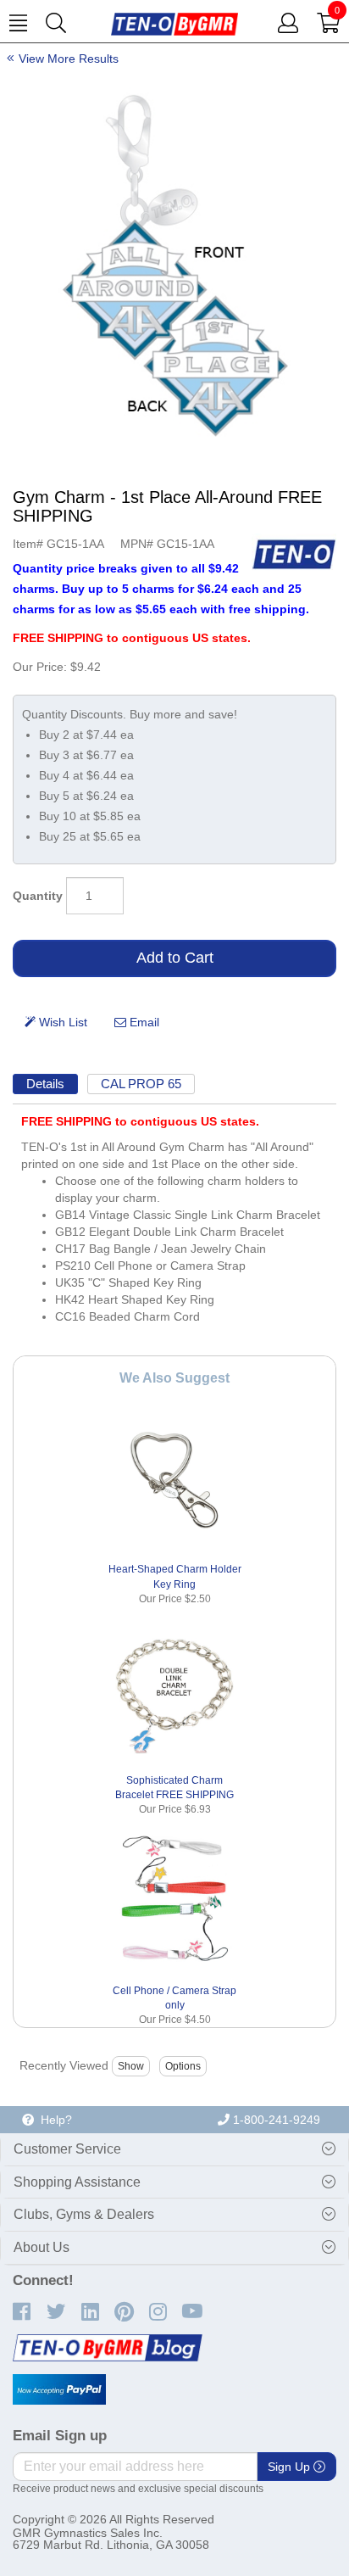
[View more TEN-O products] (294, 554)
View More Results (69, 59)
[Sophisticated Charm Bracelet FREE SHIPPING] (175, 1690)
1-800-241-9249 (275, 2120)
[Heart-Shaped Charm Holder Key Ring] (175, 1480)
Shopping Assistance (77, 2182)
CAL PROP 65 (141, 1084)
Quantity (38, 896)
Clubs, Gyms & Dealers (84, 2214)
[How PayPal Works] (59, 2389)
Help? (53, 2120)
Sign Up (291, 2467)
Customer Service (67, 2149)
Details (45, 1084)
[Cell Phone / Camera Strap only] (175, 1900)
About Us (42, 2247)
